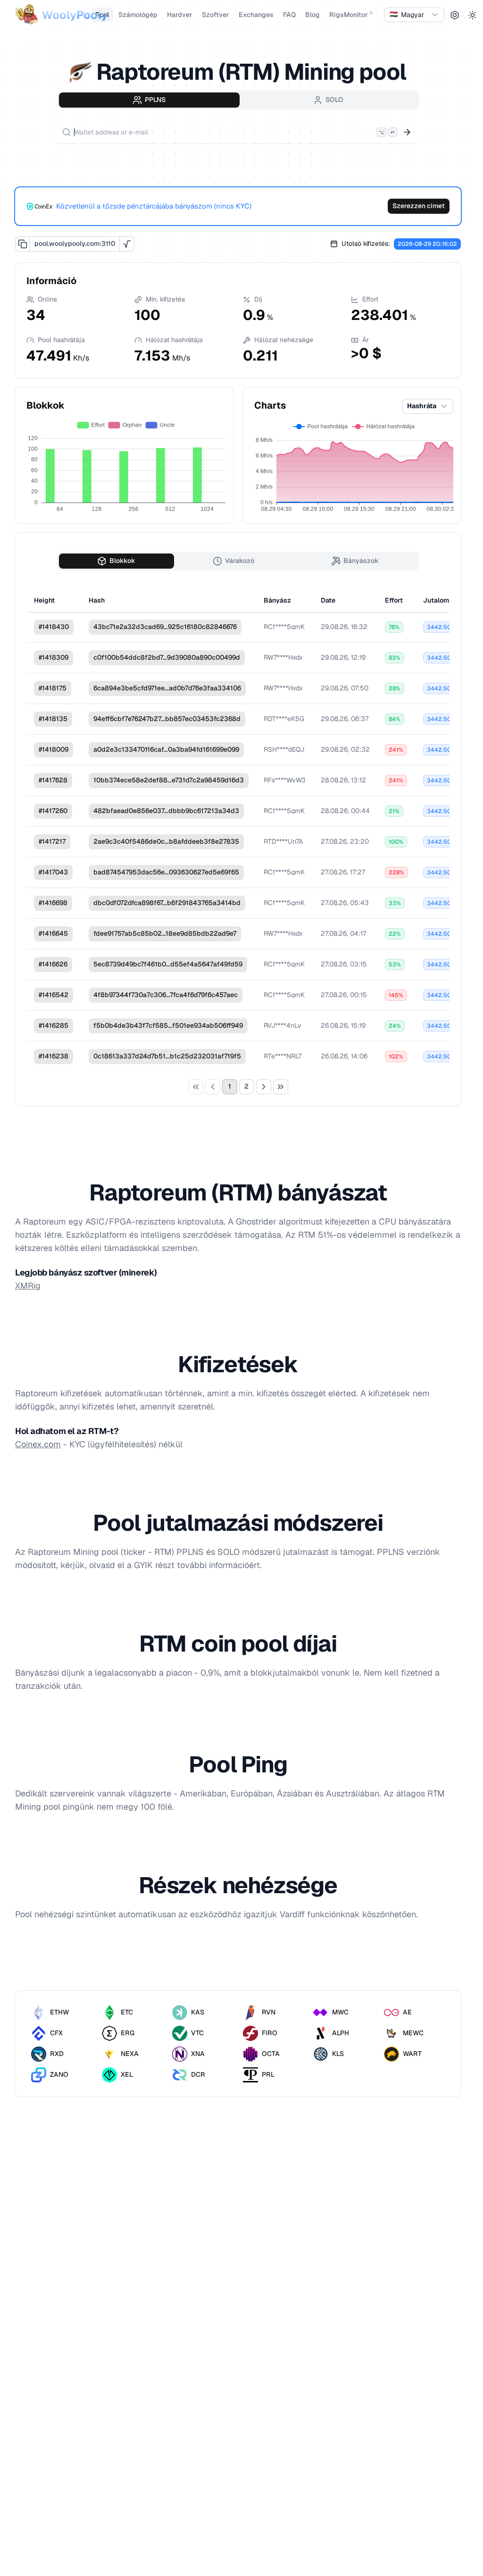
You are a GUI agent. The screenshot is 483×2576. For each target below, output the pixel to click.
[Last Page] (281, 1087)
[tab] (149, 100)
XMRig (28, 1286)
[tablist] (238, 100)
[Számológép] (127, 244)
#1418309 (54, 657)
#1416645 (53, 933)
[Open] (407, 132)
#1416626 (53, 964)
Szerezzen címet (419, 206)
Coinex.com (38, 1444)
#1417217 (52, 841)
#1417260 (53, 811)
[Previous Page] (213, 1087)
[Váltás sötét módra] (473, 15)
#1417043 (53, 872)
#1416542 (54, 995)
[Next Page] (264, 1087)
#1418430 (54, 627)
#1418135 (53, 719)
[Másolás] (23, 244)
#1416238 (54, 1056)
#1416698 (53, 903)
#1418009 (54, 749)
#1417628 (53, 780)
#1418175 (53, 688)
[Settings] (455, 15)
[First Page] (196, 1087)
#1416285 (54, 1025)
